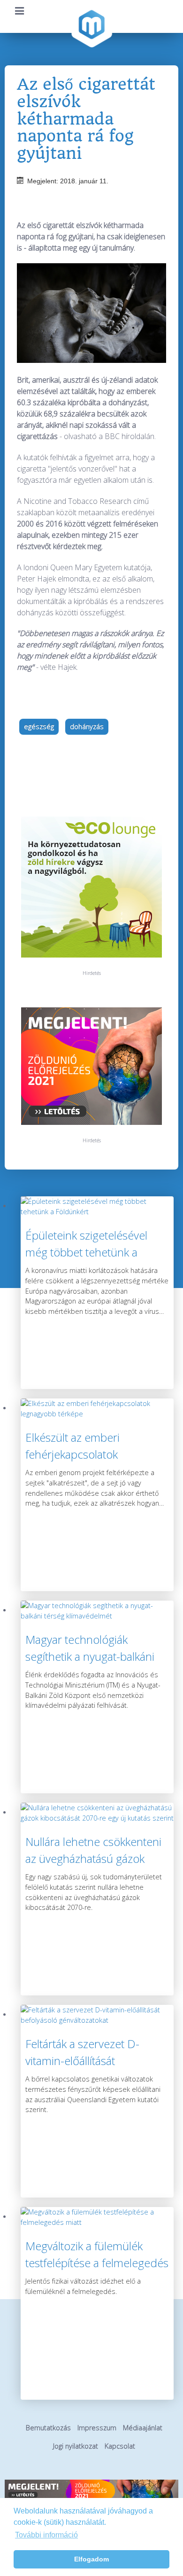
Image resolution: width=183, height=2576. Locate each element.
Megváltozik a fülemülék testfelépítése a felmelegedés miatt (97, 2263)
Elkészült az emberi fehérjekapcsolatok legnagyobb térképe (74, 1454)
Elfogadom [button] (91, 2559)
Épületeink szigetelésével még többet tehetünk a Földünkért (86, 1252)
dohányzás (87, 726)
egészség (39, 726)
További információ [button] (46, 2535)
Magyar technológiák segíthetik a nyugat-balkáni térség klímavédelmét (90, 1656)
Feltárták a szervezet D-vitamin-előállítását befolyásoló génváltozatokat (93, 2061)
